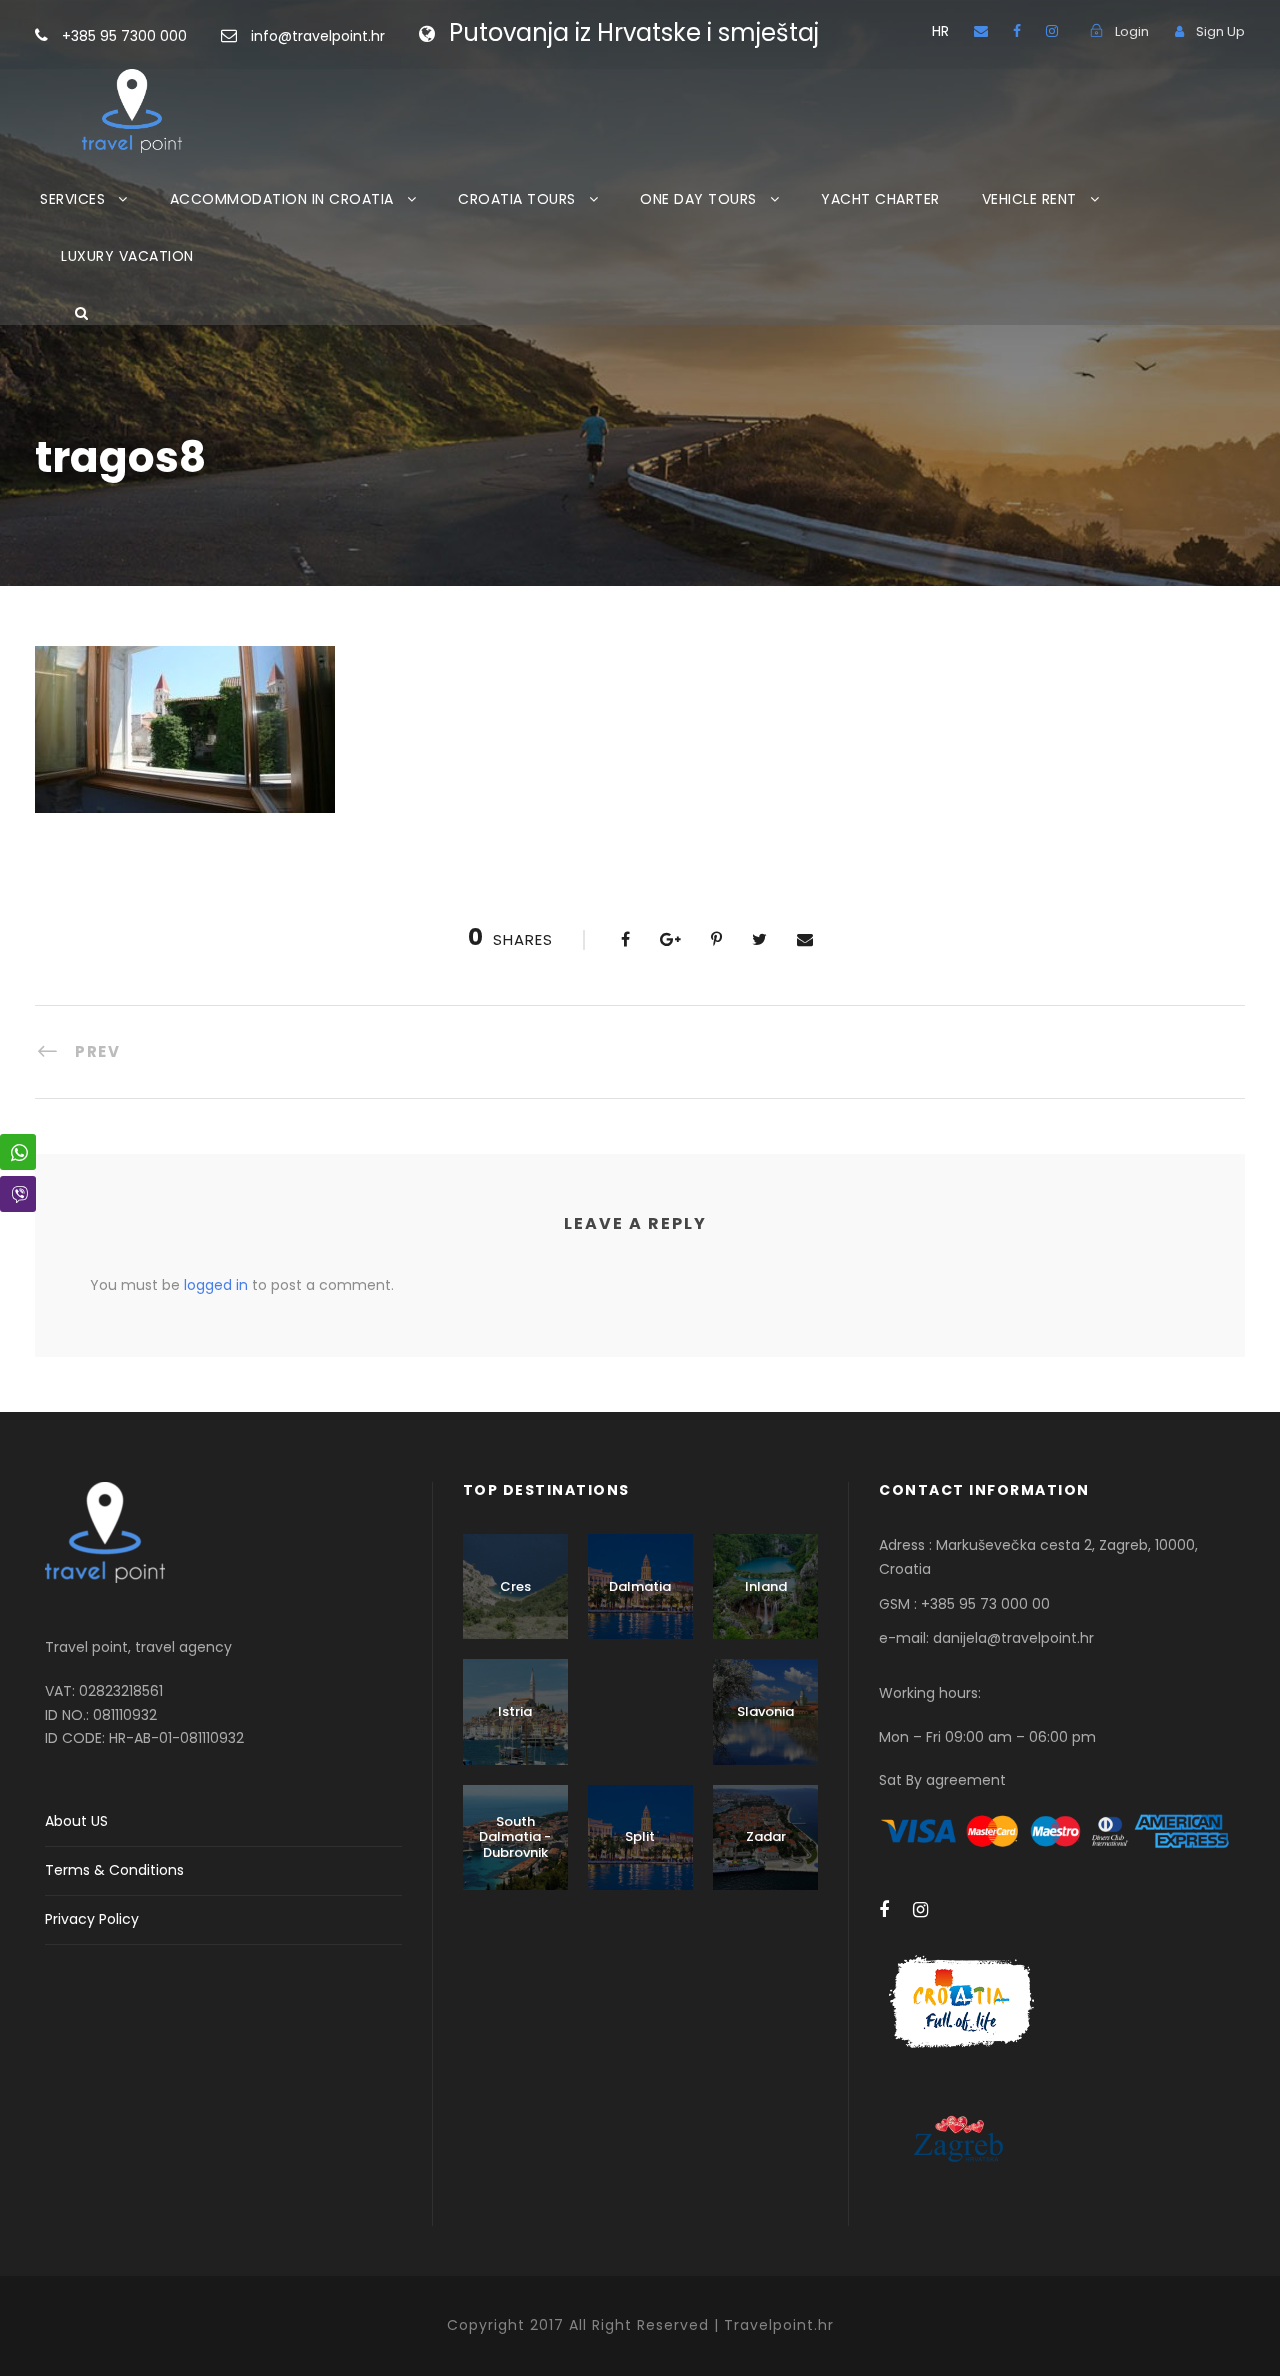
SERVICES (72, 199)
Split (640, 1836)
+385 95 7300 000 (126, 36)
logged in (216, 1285)
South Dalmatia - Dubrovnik (515, 1837)
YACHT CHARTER (880, 199)
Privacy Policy (92, 1919)
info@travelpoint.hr (318, 36)
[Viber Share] (18, 1194)
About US (76, 1821)
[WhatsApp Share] (18, 1152)
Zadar (766, 1836)
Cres (515, 1586)
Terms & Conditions (114, 1870)
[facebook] (1017, 31)
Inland (766, 1586)
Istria (515, 1711)
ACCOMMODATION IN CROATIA (282, 199)
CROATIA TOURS (517, 199)
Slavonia (765, 1711)
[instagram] (1052, 31)
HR (940, 31)
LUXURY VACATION (127, 256)
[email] (981, 31)
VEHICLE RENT (1029, 199)
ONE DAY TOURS (698, 199)
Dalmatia (640, 1586)
